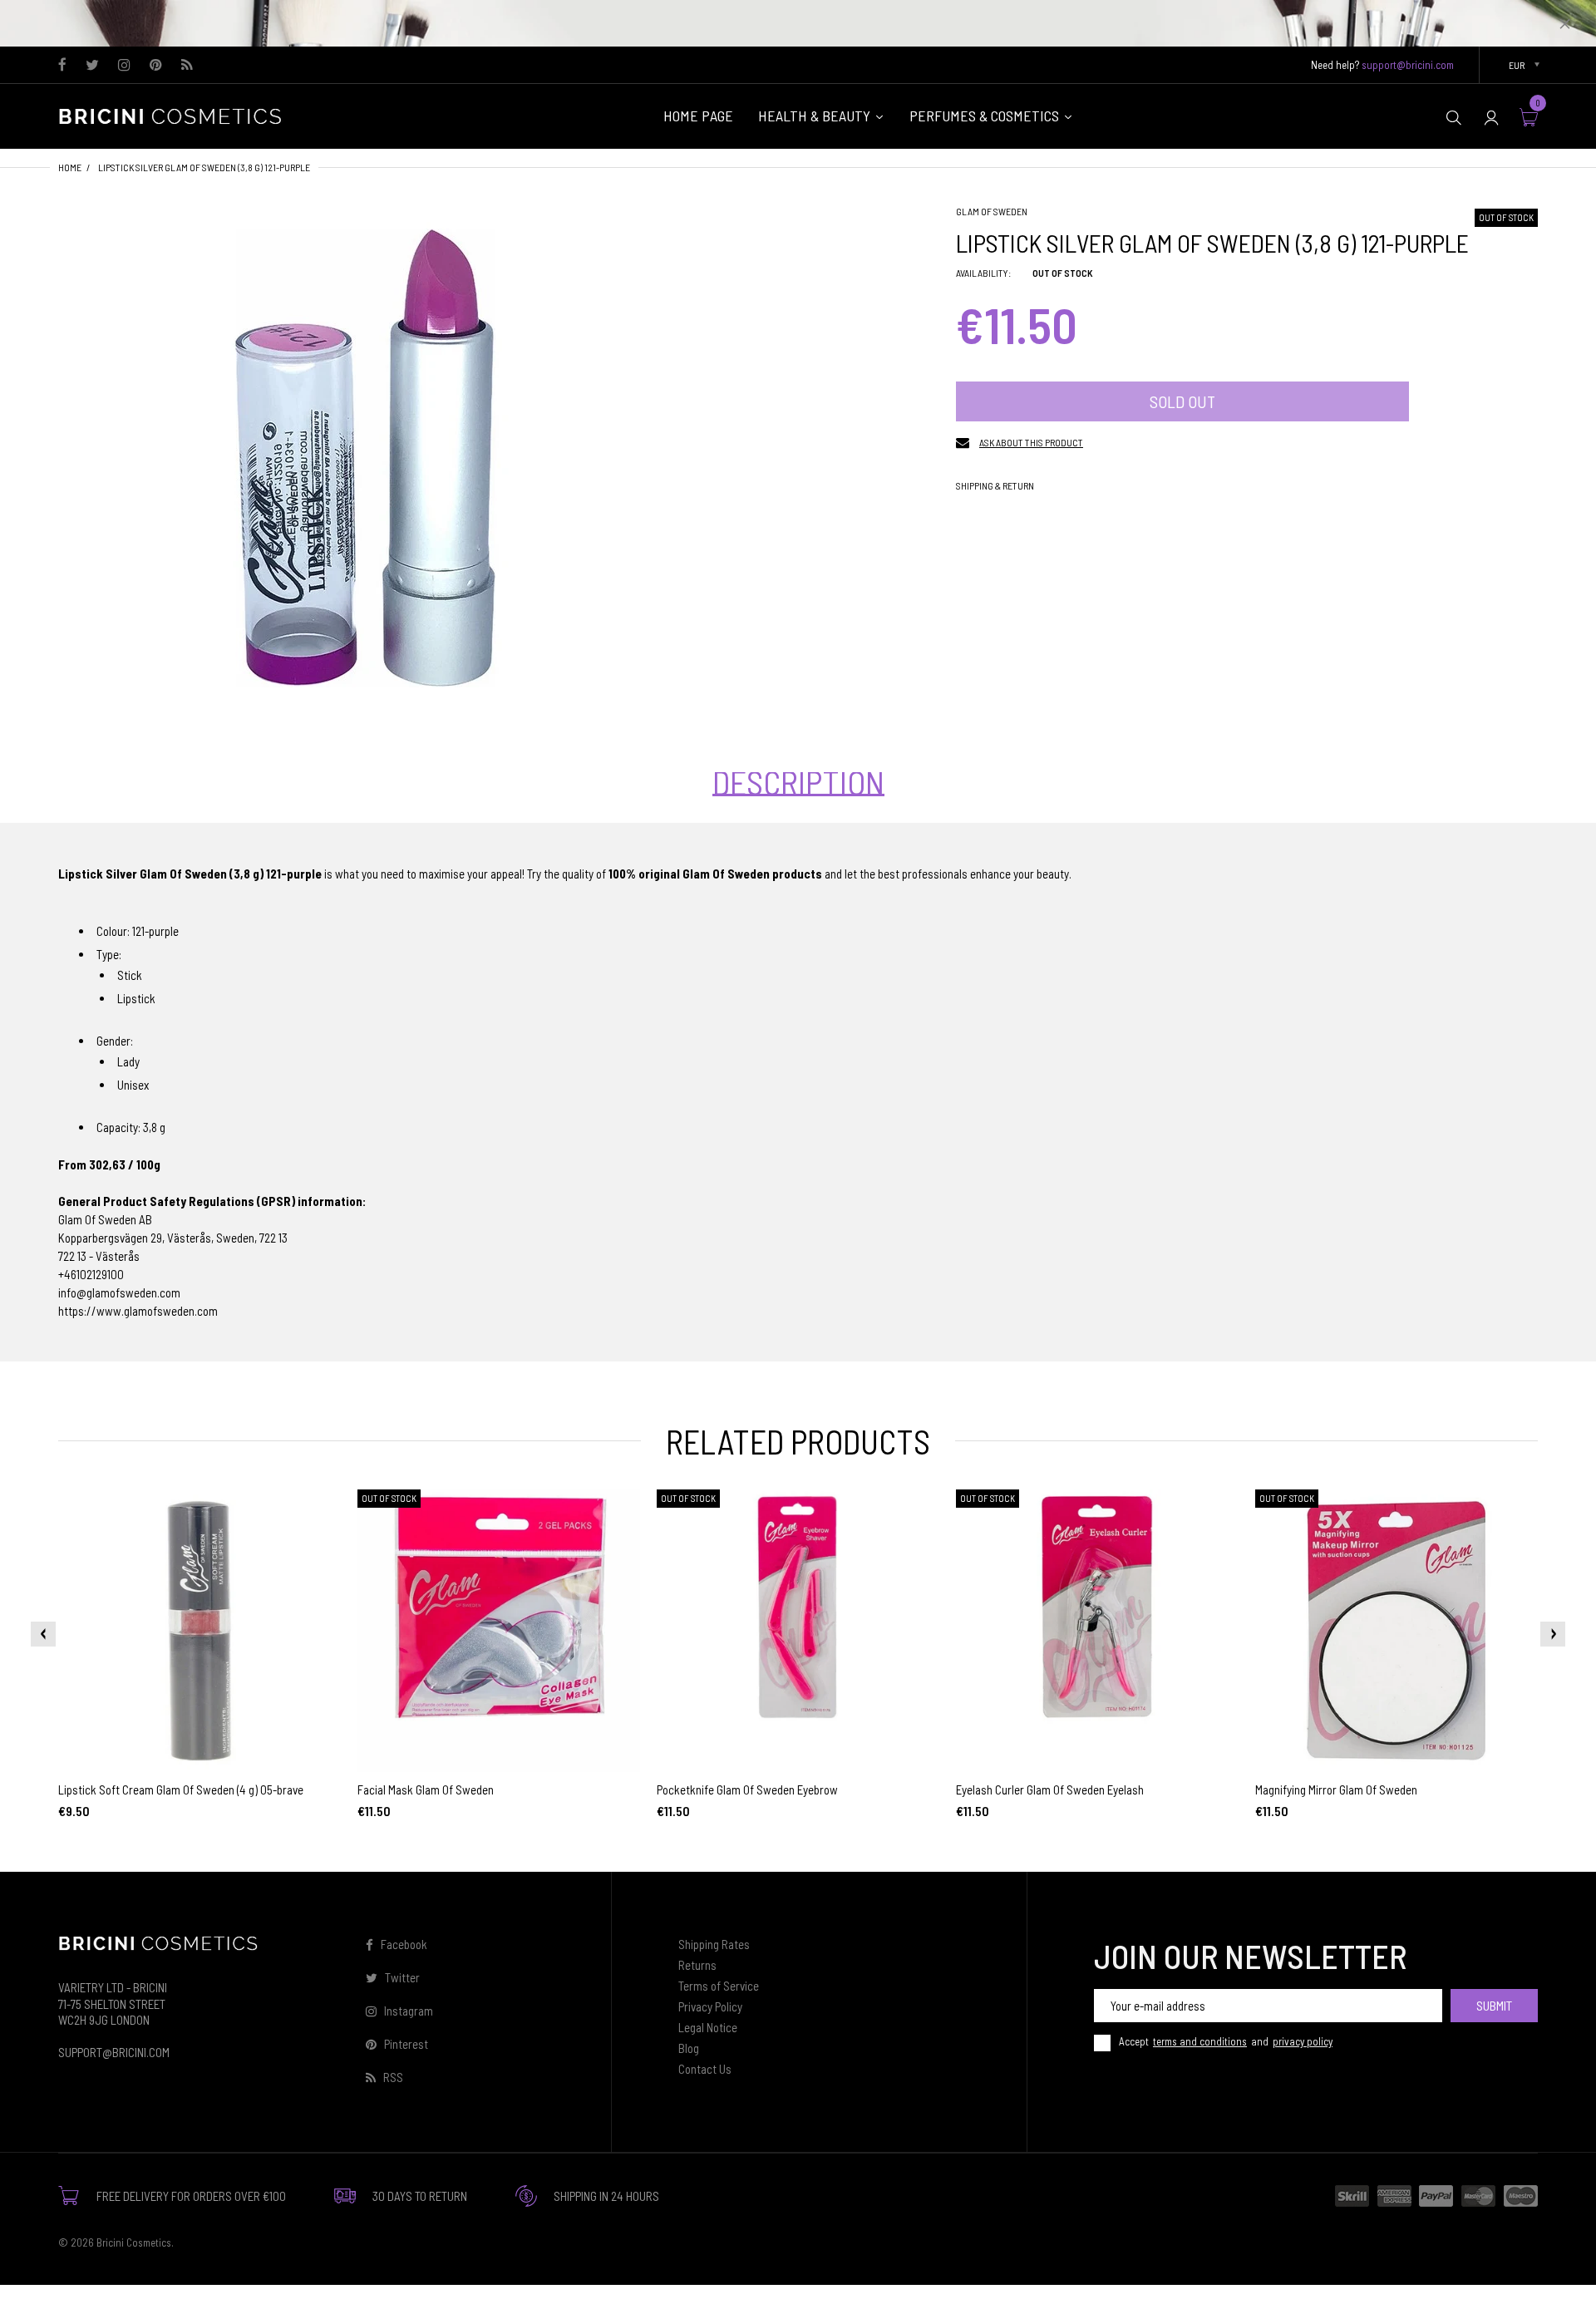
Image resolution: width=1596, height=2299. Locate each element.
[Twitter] (92, 66)
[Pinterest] (156, 66)
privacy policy (1303, 2041)
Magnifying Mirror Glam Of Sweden (1336, 1789)
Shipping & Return (995, 485)
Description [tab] (798, 782)
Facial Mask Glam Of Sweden (426, 1789)
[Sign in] (1491, 117)
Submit (1494, 2005)
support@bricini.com (1408, 65)
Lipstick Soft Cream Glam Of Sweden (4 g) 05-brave (181, 1789)
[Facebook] (62, 66)
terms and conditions (1200, 2041)
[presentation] (43, 1634)
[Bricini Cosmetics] (175, 115)
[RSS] (187, 66)
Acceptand (1226, 2041)
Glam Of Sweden (992, 211)
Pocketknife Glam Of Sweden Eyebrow (747, 1789)
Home (70, 167)
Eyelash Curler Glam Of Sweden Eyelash (1050, 1789)
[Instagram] (124, 66)
